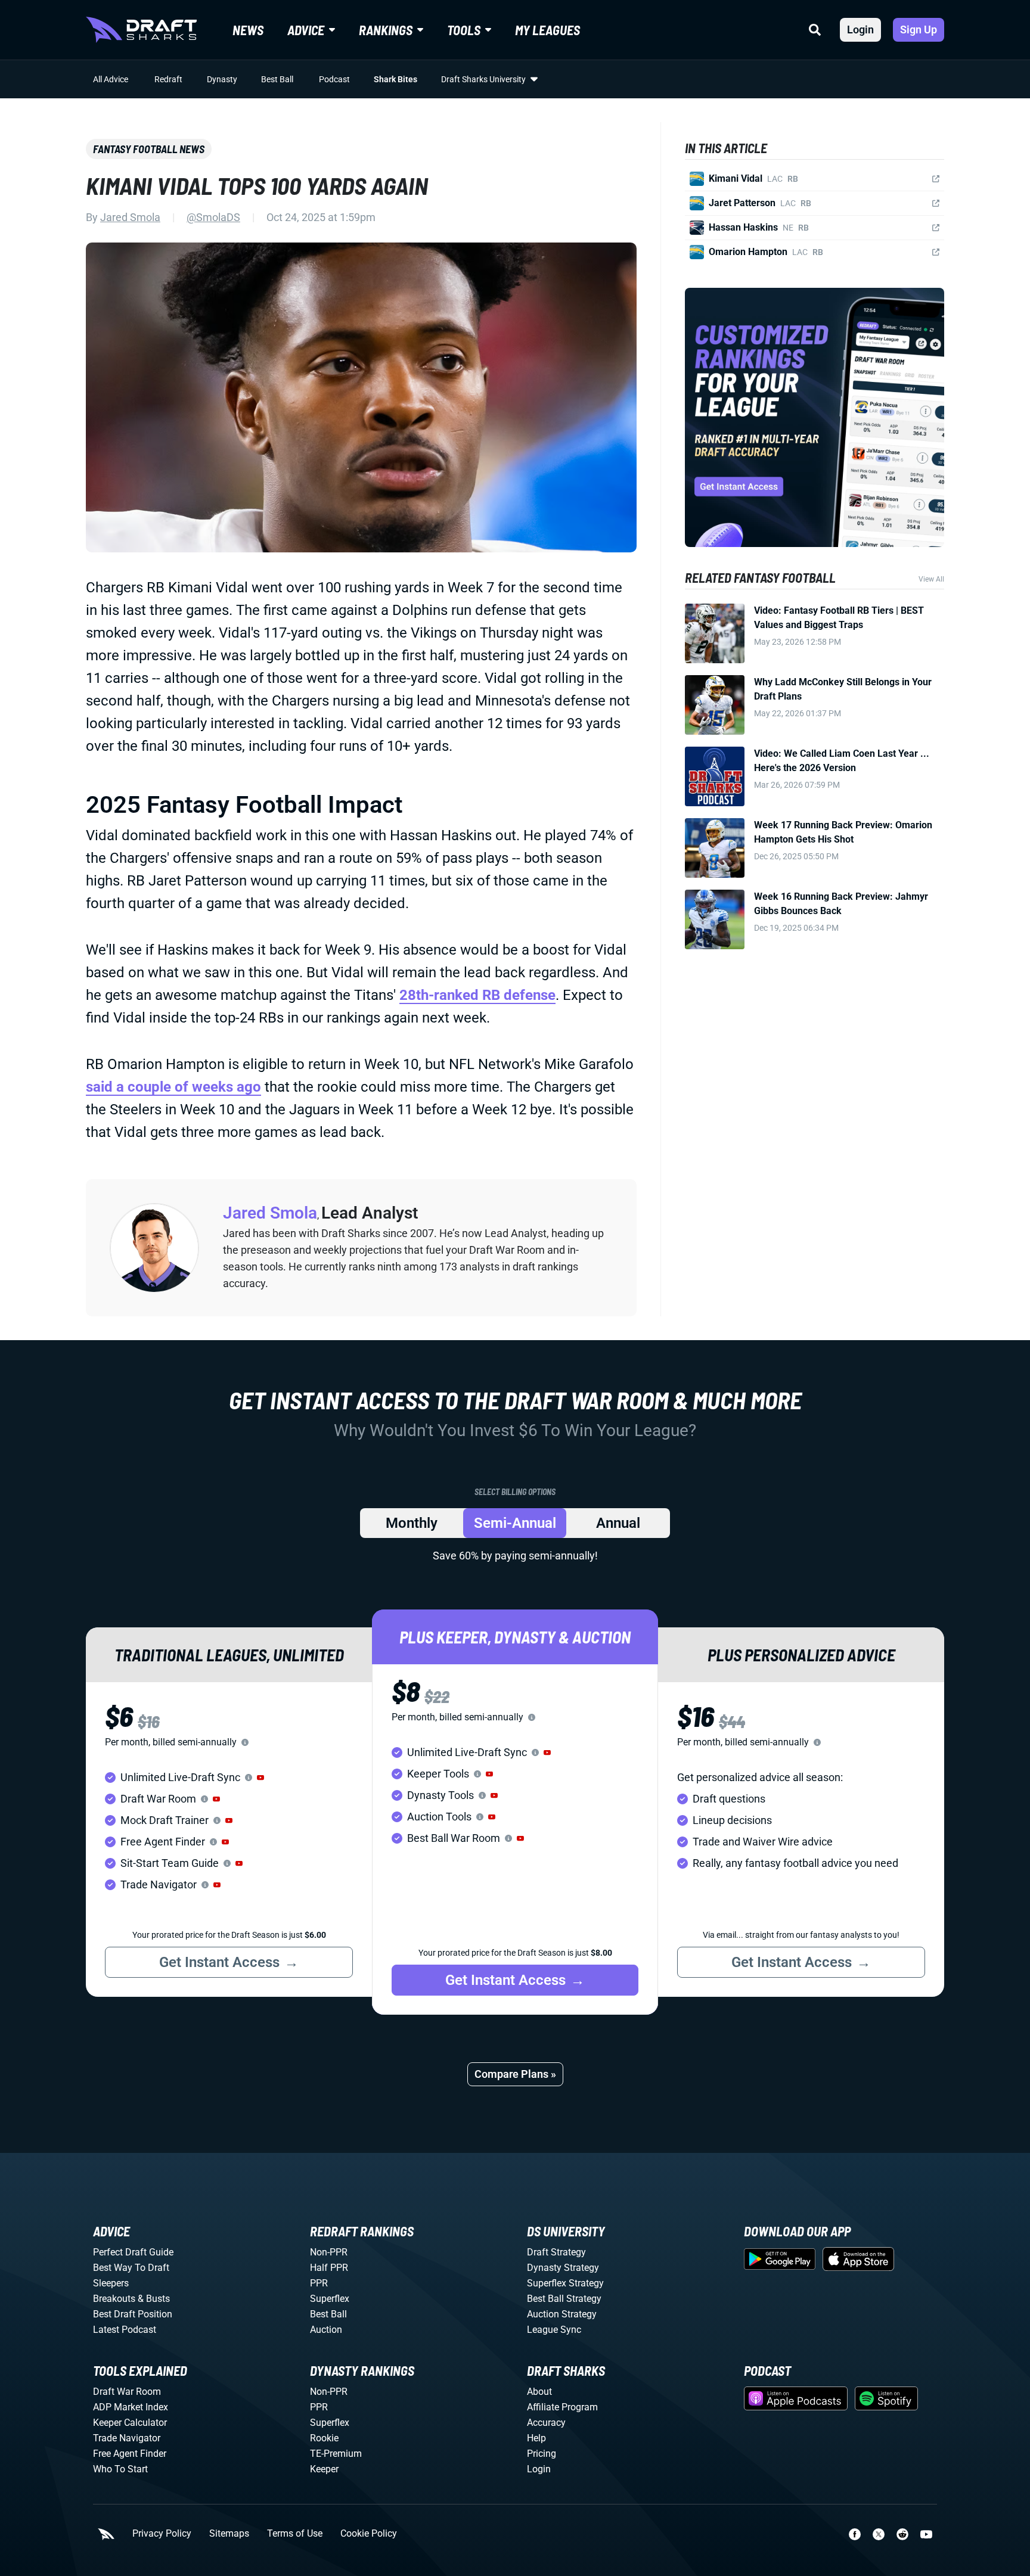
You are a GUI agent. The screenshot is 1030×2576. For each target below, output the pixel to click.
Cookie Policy (369, 2534)
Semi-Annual (515, 1523)
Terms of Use (295, 2534)
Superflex (330, 2299)
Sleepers (111, 2283)
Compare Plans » (515, 2074)
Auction (326, 2330)
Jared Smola (130, 217)
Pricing (542, 2454)
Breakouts (114, 2299)
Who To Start (120, 2469)
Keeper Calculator (130, 2423)
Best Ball (277, 79)
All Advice (111, 79)
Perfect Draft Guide (133, 2252)
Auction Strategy (562, 2314)
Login (860, 29)
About (539, 2392)
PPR (319, 2283)
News (248, 30)
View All (931, 579)
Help (536, 2438)
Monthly (412, 1523)
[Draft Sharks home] (141, 30)
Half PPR (329, 2268)
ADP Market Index (131, 2407)
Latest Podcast (125, 2330)
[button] (260, 1778)
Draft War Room (127, 2392)
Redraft (168, 79)
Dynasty (222, 79)
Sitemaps (229, 2534)
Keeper (324, 2469)
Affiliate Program (562, 2407)
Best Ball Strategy (564, 2299)
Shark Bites (395, 79)
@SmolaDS (213, 217)
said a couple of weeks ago (173, 1087)
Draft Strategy (556, 2252)
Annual (618, 1523)
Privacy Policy (162, 2534)
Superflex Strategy (565, 2283)
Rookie (324, 2438)
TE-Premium (336, 2454)
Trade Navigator (127, 2438)
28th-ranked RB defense (477, 995)
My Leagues (547, 30)
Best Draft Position (133, 2314)
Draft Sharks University (483, 79)
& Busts (154, 2299)
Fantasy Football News (149, 149)
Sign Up (919, 29)
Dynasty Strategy (563, 2268)
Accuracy (546, 2423)
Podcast (334, 79)
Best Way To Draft (131, 2268)
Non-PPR (329, 2252)
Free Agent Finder (130, 2454)
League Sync (554, 2330)
